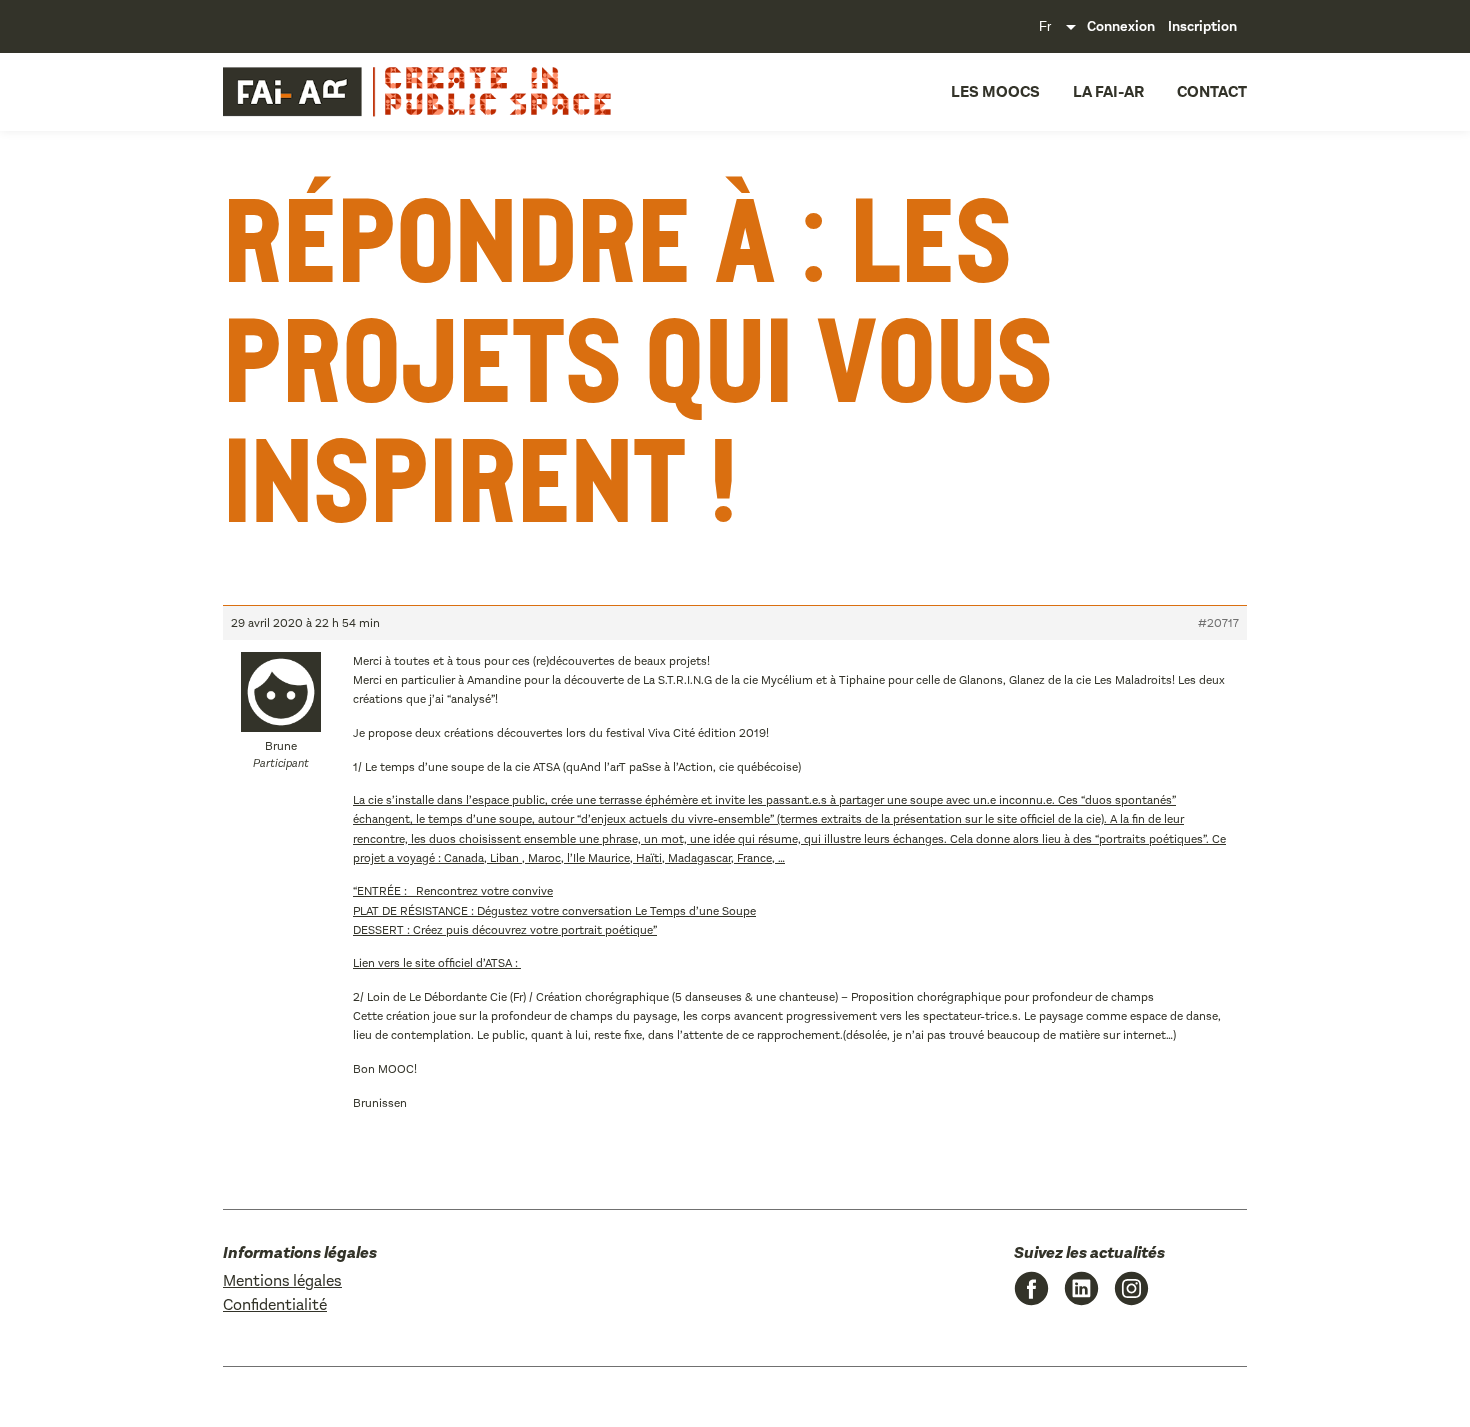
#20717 (1218, 623)
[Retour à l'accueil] (361, 92)
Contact (1212, 91)
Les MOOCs (995, 91)
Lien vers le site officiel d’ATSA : (437, 963)
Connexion (1121, 26)
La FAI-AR (1108, 91)
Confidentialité (275, 1304)
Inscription (1202, 26)
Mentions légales (282, 1280)
